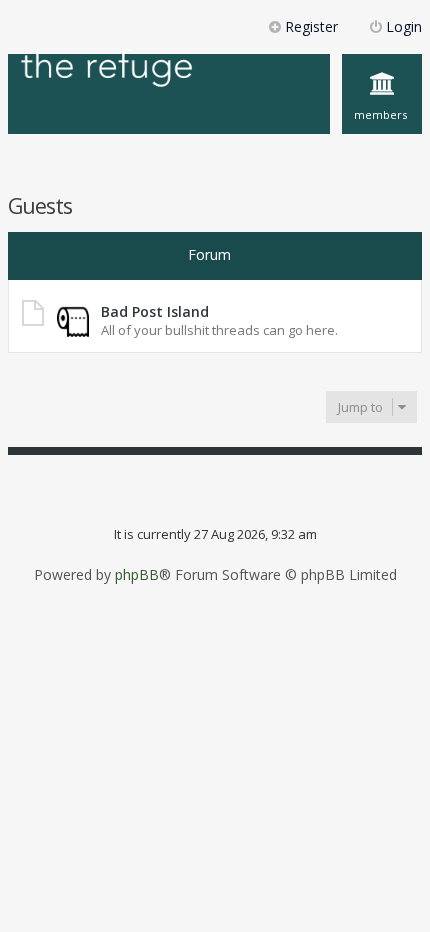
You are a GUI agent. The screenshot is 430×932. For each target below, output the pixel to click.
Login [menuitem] (404, 26)
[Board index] (107, 69)
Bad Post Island (155, 311)
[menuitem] (382, 94)
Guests (40, 205)
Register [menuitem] (311, 26)
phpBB (137, 575)
